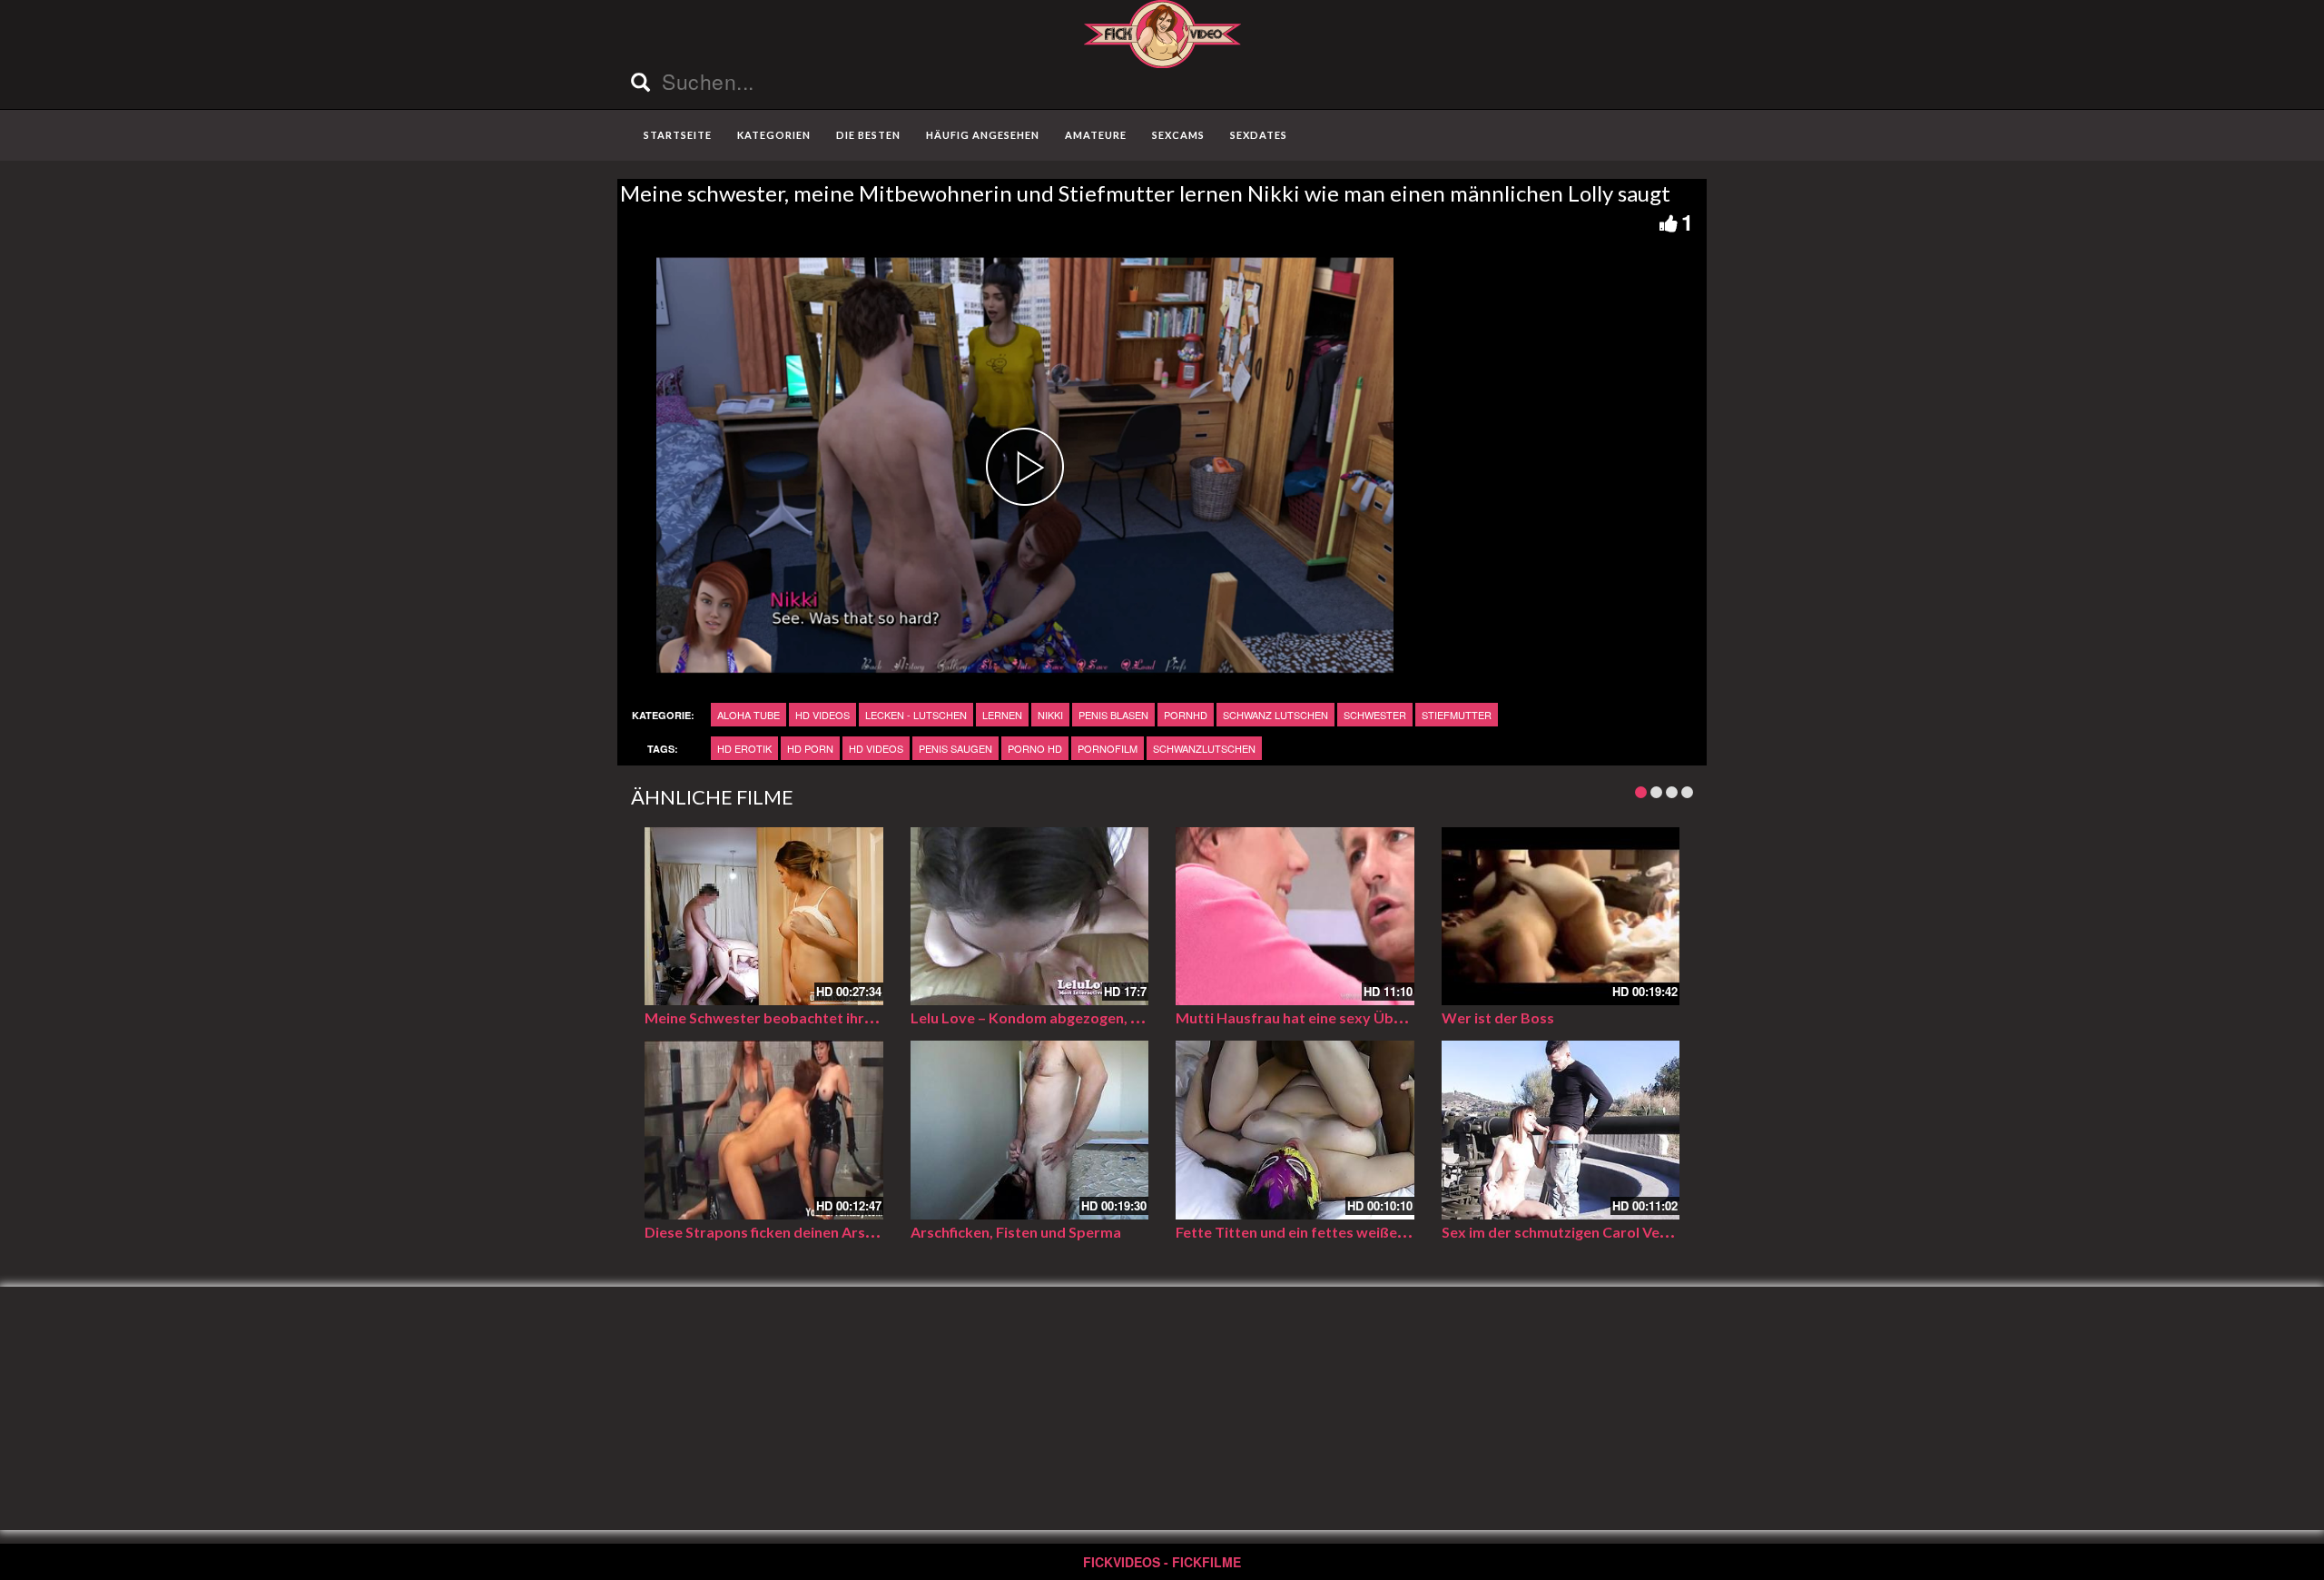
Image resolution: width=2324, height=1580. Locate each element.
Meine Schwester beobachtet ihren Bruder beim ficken (827, 1017)
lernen (1002, 715)
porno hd (1035, 748)
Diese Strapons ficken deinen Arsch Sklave (786, 1232)
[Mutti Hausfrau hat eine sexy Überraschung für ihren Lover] (1295, 917)
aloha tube (748, 715)
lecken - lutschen (916, 715)
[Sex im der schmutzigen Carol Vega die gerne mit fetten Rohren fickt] (1561, 1130)
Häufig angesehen (983, 135)
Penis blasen (1113, 715)
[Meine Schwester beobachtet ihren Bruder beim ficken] (764, 917)
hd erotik (744, 748)
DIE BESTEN (868, 135)
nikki (1050, 715)
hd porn (810, 748)
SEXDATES (1259, 135)
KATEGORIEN (774, 135)
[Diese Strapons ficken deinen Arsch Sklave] (764, 1130)
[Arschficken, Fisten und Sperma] (1030, 1130)
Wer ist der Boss (1498, 1017)
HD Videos (822, 715)
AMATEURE (1096, 135)
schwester (1375, 715)
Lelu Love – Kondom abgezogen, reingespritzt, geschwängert (1116, 1017)
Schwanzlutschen (1204, 748)
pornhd (1186, 715)
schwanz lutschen (1275, 715)
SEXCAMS (1178, 135)
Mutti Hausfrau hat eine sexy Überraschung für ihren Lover (1374, 1017)
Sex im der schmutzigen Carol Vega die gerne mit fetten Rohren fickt (1669, 1232)
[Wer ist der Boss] (1561, 917)
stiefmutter (1457, 715)
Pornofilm (1108, 748)
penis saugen (955, 748)
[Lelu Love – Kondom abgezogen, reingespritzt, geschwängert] (1030, 917)
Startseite (678, 135)
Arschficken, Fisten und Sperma (1016, 1232)
